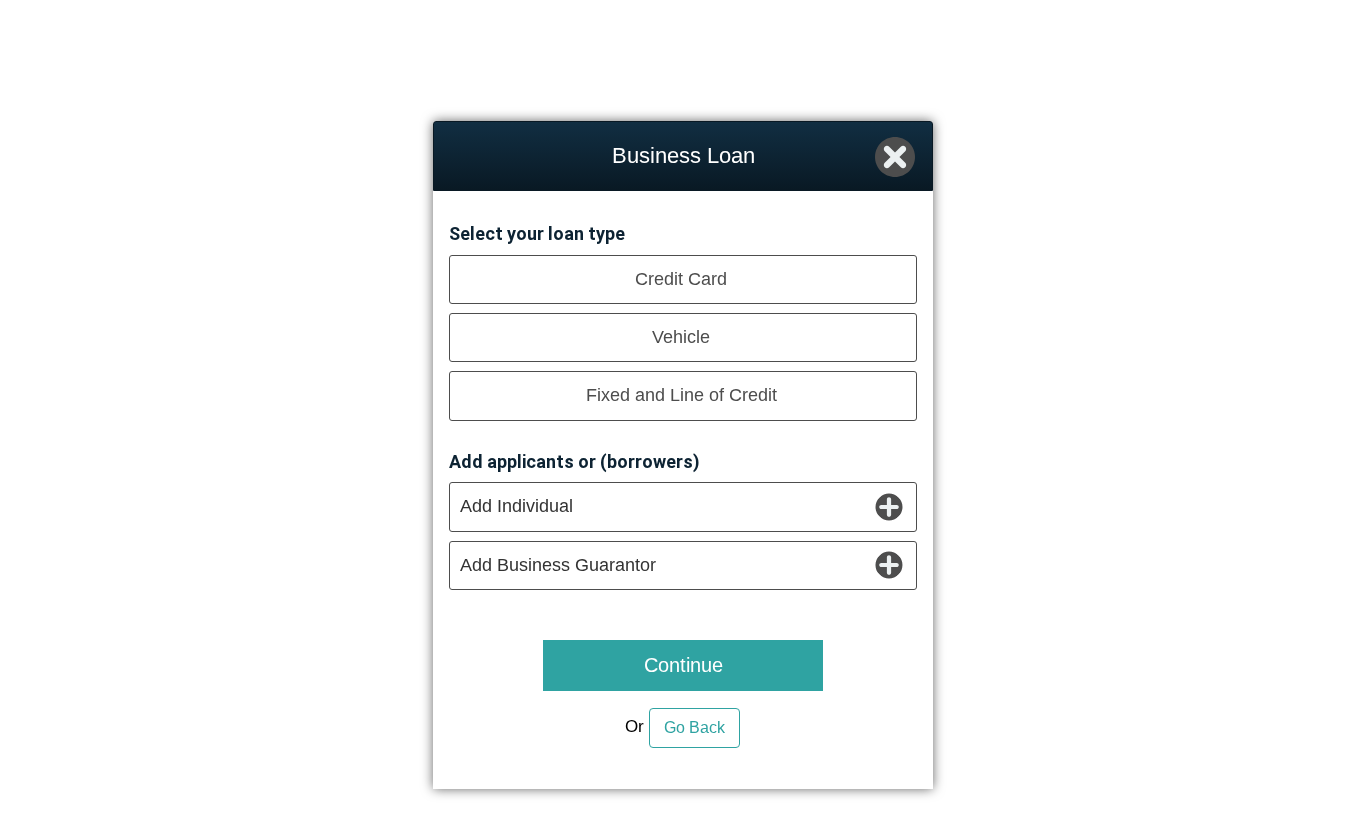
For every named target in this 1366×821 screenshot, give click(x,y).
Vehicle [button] (681, 337)
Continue (683, 665)
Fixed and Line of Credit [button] (681, 395)
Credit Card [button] (681, 279)
